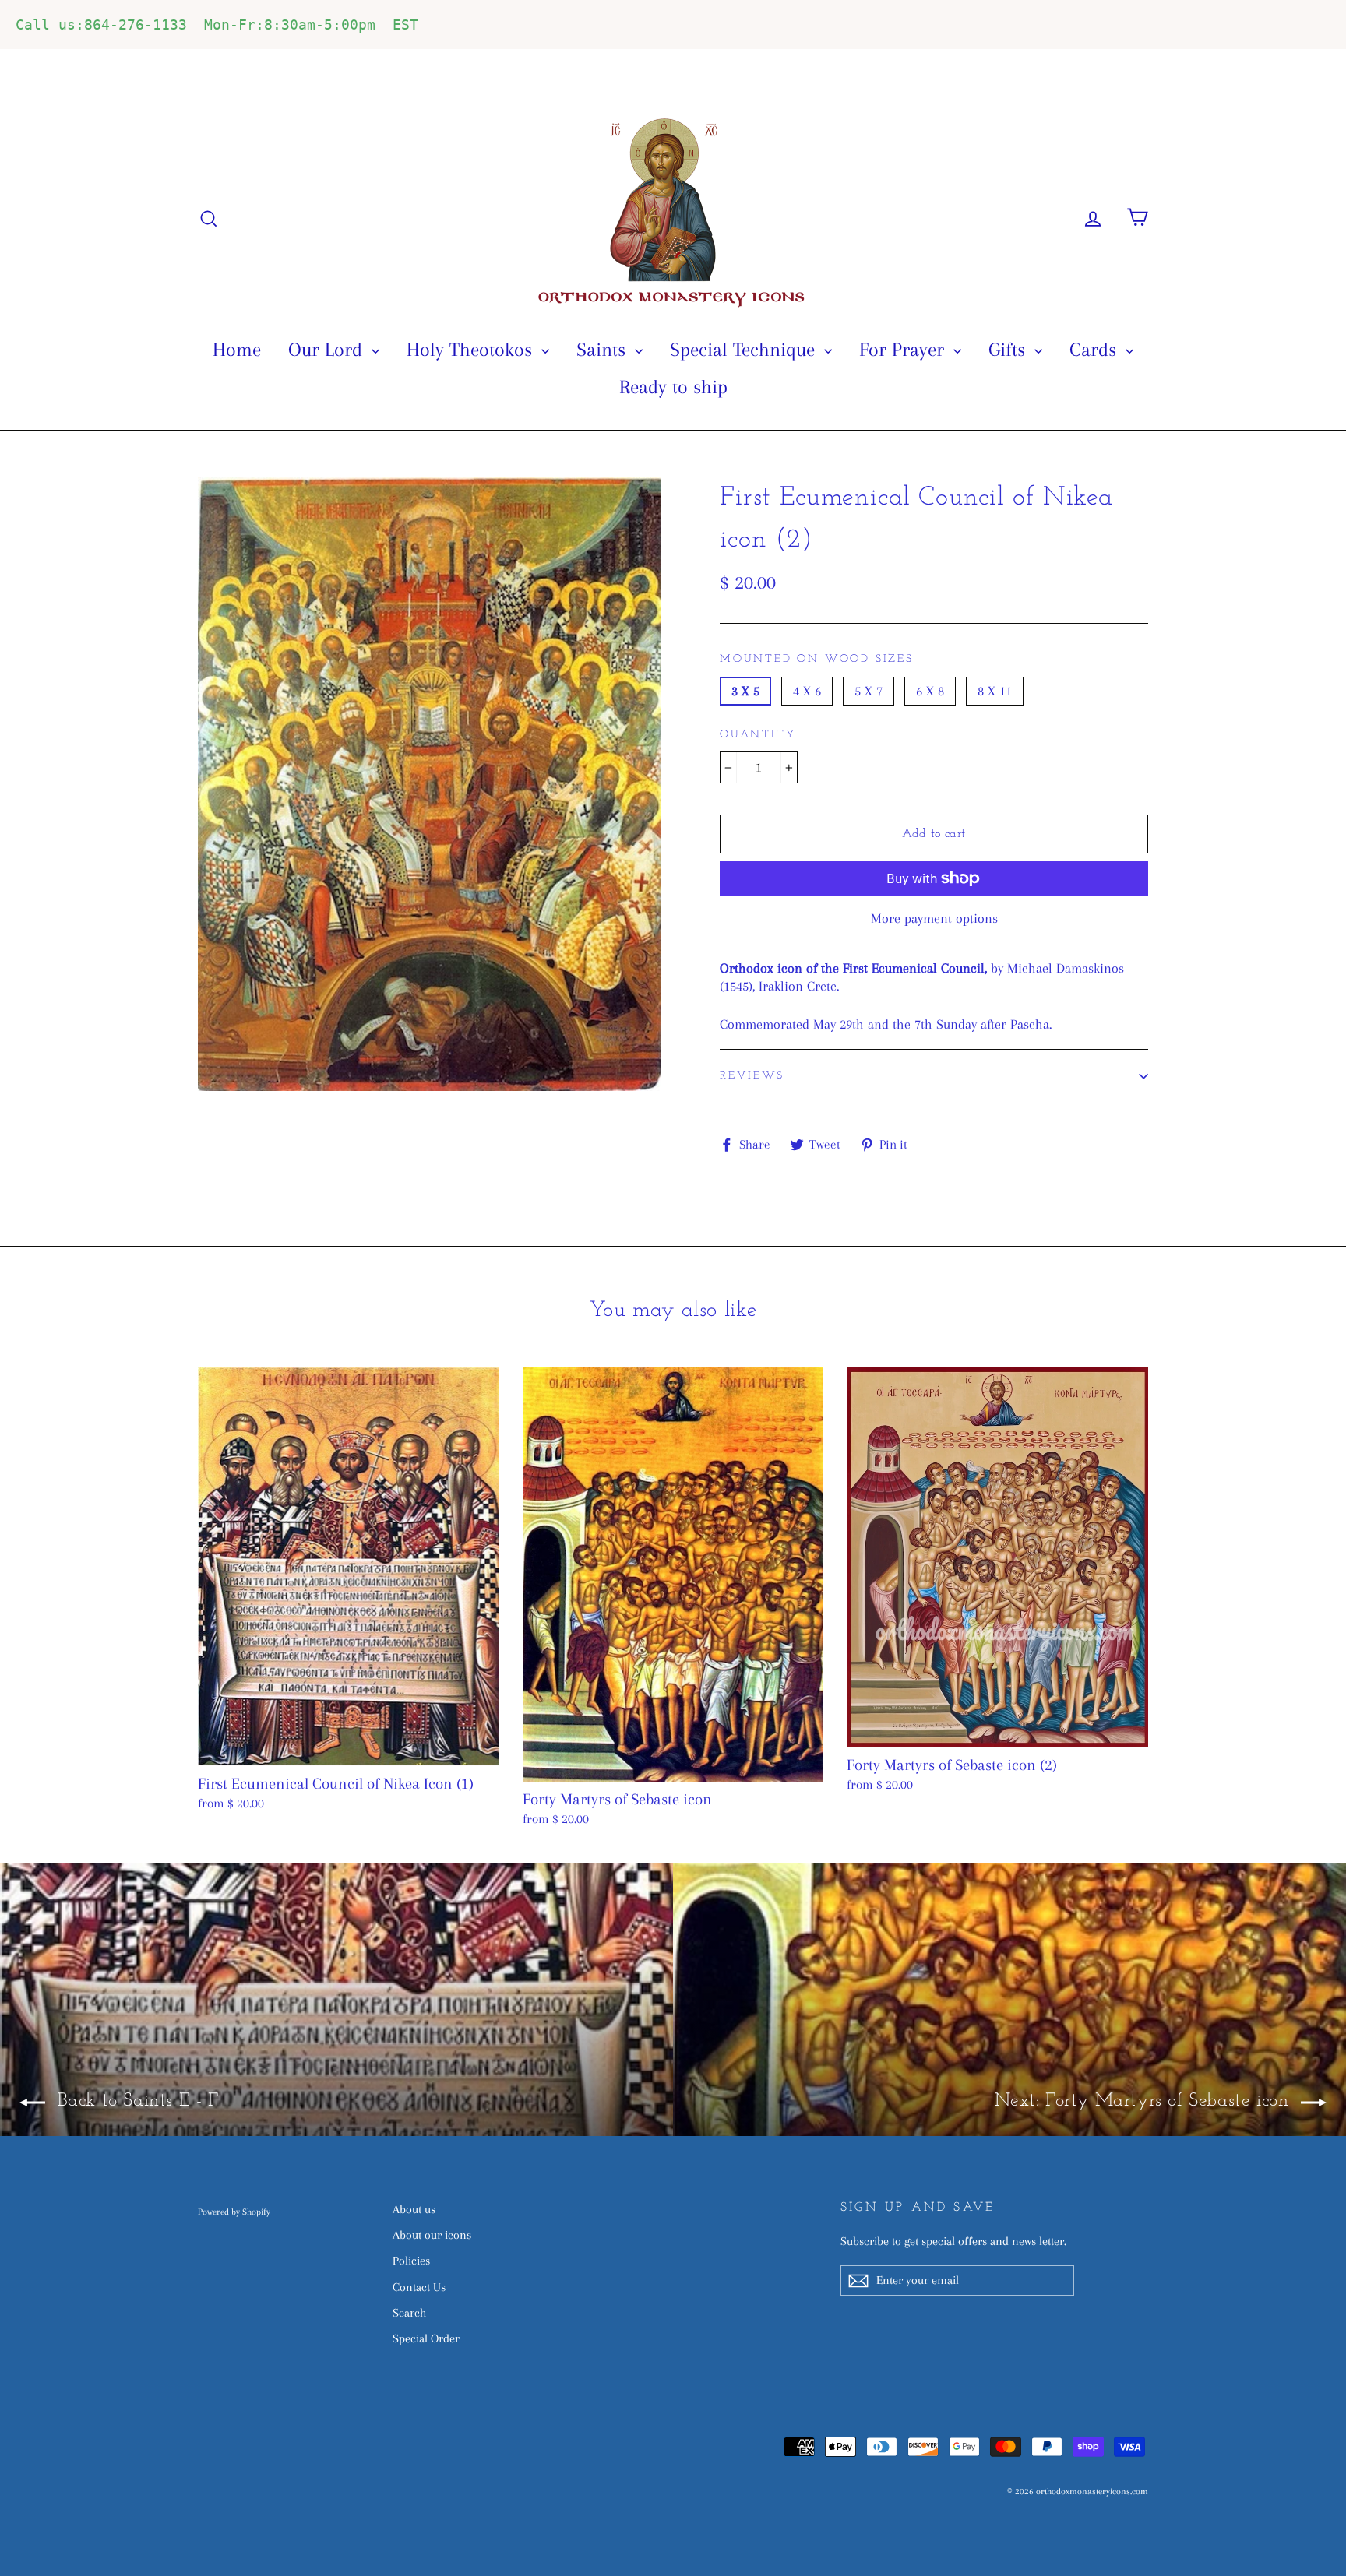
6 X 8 (930, 691)
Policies (411, 2261)
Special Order (426, 2338)
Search (409, 2313)
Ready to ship (673, 387)
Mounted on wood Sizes (817, 659)
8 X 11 (995, 691)
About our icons (432, 2235)
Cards (1096, 349)
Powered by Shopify (234, 2212)
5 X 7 (869, 691)
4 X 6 (807, 691)
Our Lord (328, 349)
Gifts (1010, 349)
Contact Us (419, 2287)
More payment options (934, 918)
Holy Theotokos (472, 349)
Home (237, 349)
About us (414, 2209)
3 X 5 (745, 691)
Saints (604, 349)
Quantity (758, 735)
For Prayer (904, 349)
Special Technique (745, 349)
